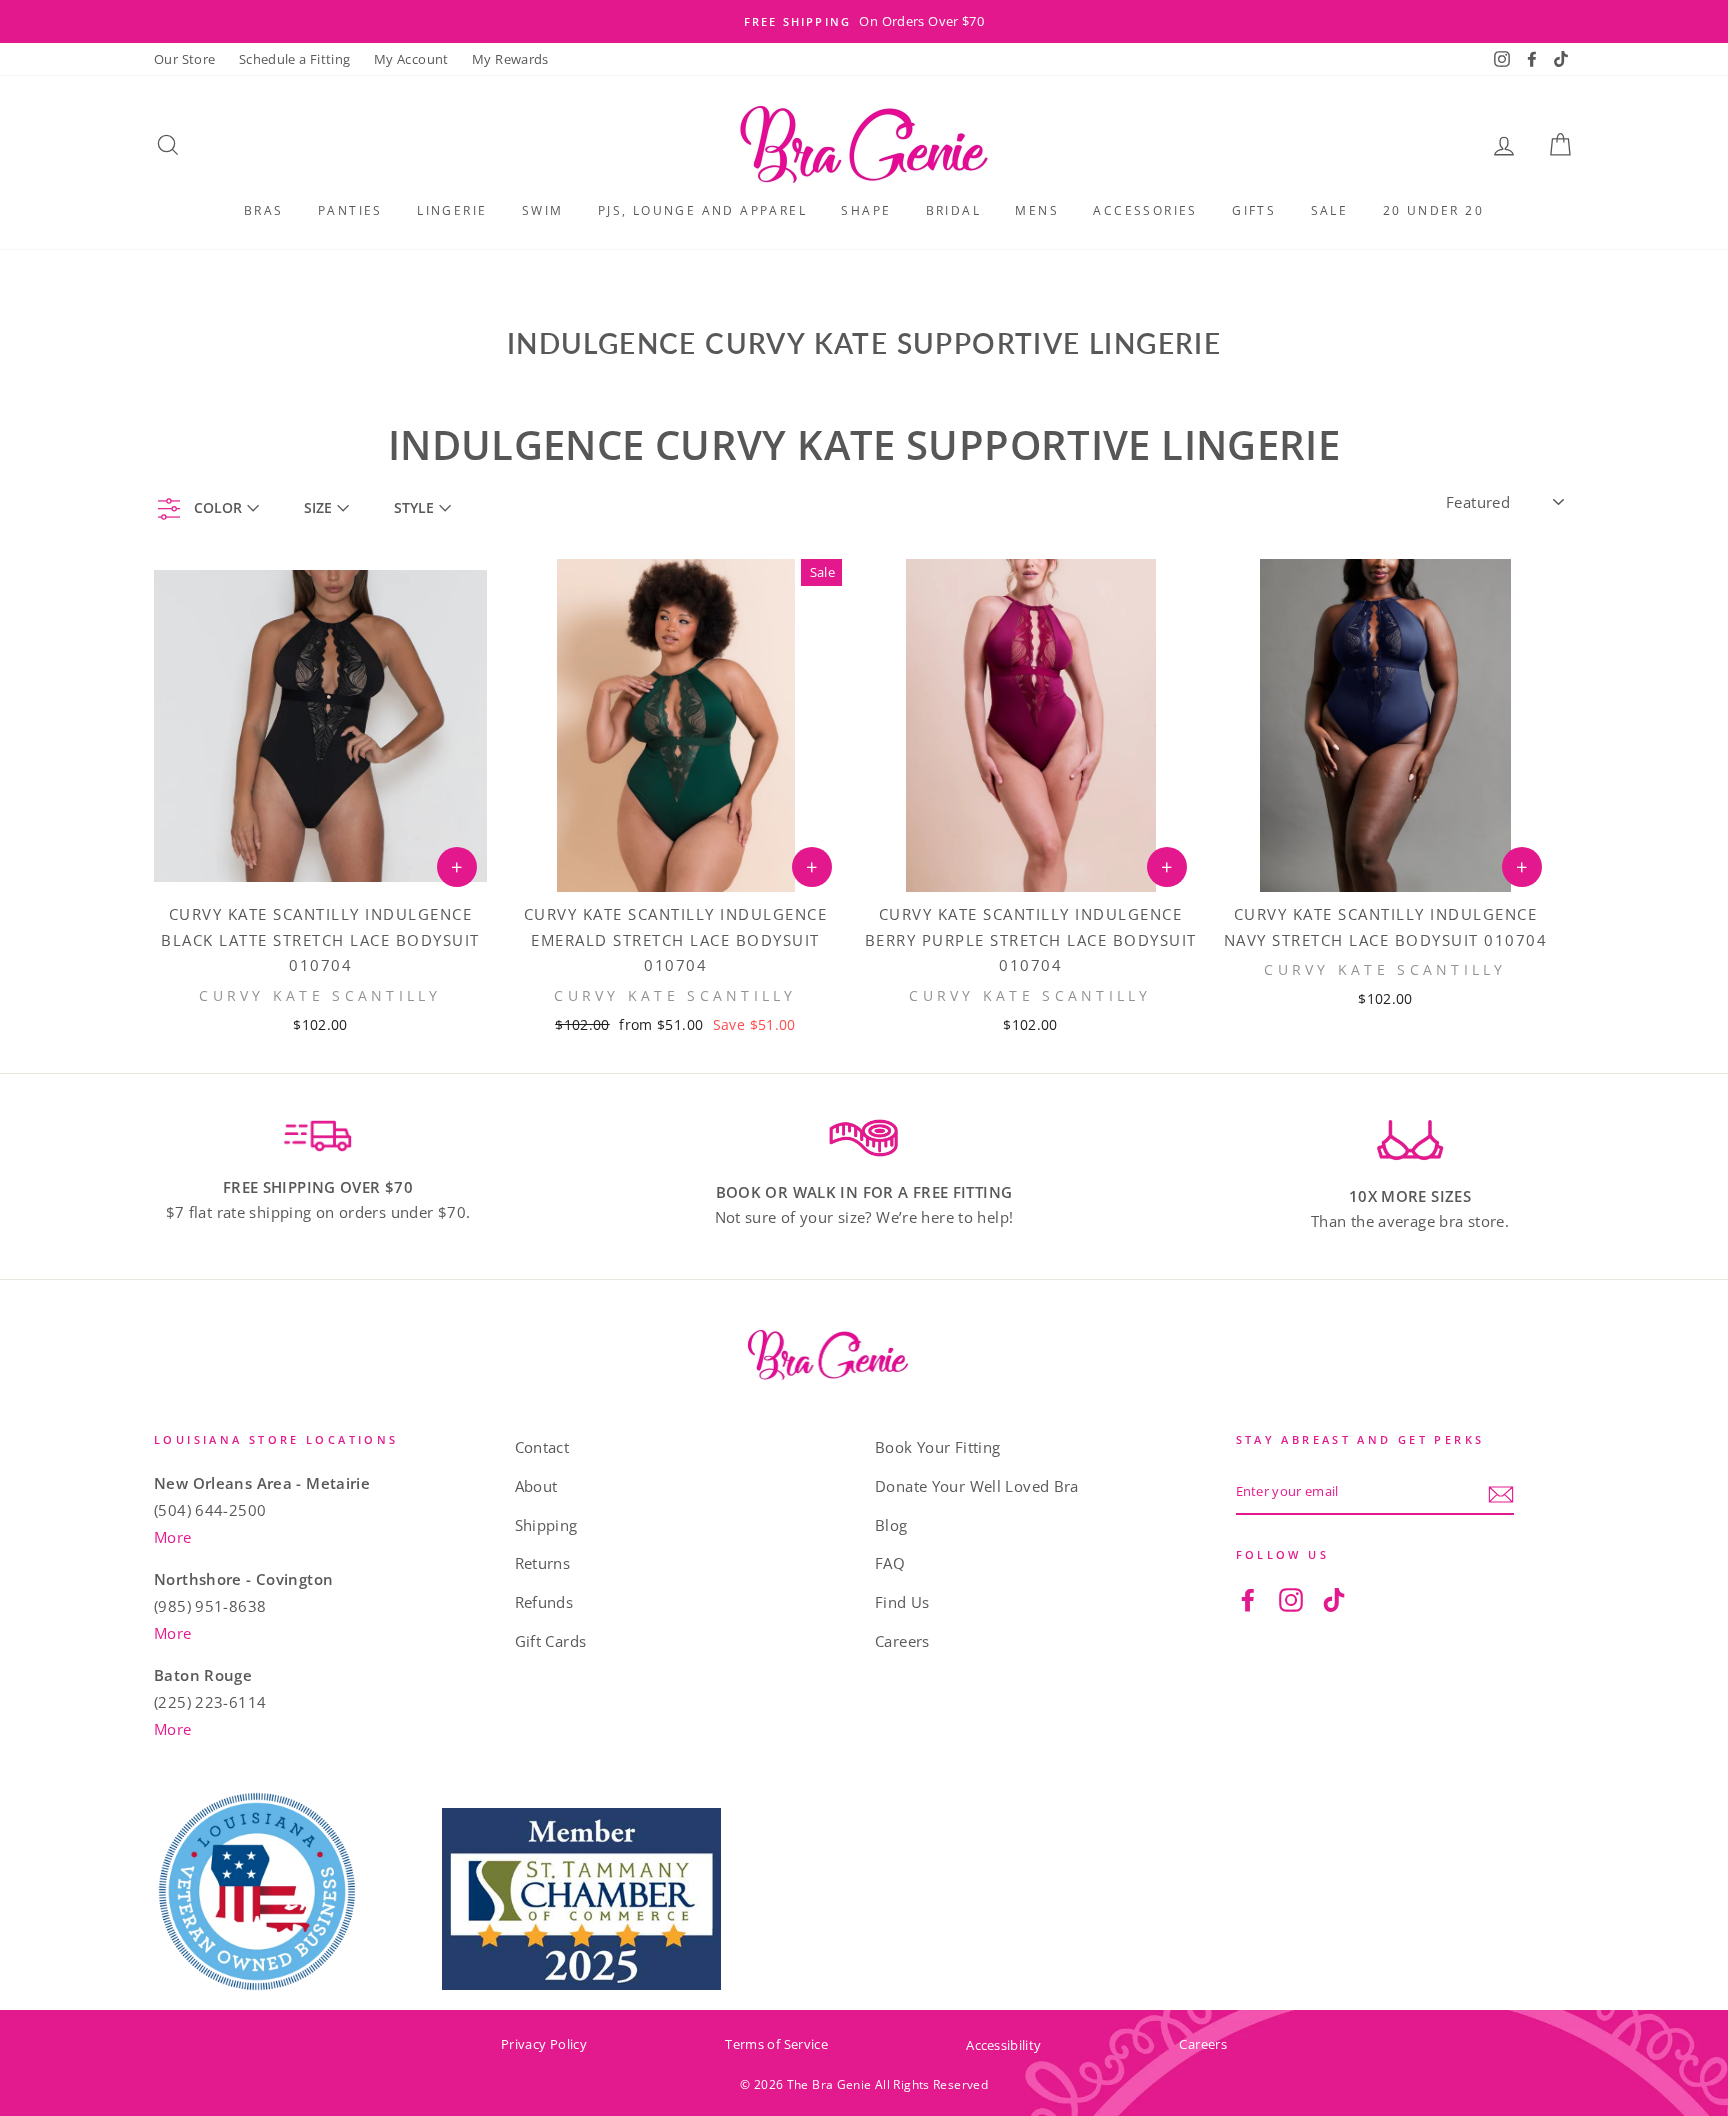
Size (318, 507)
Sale (1330, 210)
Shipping (546, 1525)
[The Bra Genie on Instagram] (1291, 1599)
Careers (902, 1641)
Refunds (544, 1602)
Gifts (1254, 210)
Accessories (1145, 210)
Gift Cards (551, 1641)
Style (414, 507)
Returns (543, 1563)
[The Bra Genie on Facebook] (1248, 1599)
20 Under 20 (1433, 210)
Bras (264, 210)
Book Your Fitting (937, 1447)
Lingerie (452, 210)
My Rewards (510, 59)
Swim (543, 210)
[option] (864, 21)
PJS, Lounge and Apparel (702, 210)
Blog (891, 1525)
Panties (350, 210)
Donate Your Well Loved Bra (977, 1486)
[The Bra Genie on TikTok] (1334, 1599)
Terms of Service (776, 2044)
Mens (1037, 210)
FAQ (890, 1563)
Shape (866, 210)
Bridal (953, 210)
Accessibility (1003, 2045)
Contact (542, 1447)
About (536, 1486)
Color (218, 507)
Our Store (184, 59)
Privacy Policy (544, 2044)
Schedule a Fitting (295, 59)
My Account (411, 59)
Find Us (902, 1602)
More (173, 1537)
